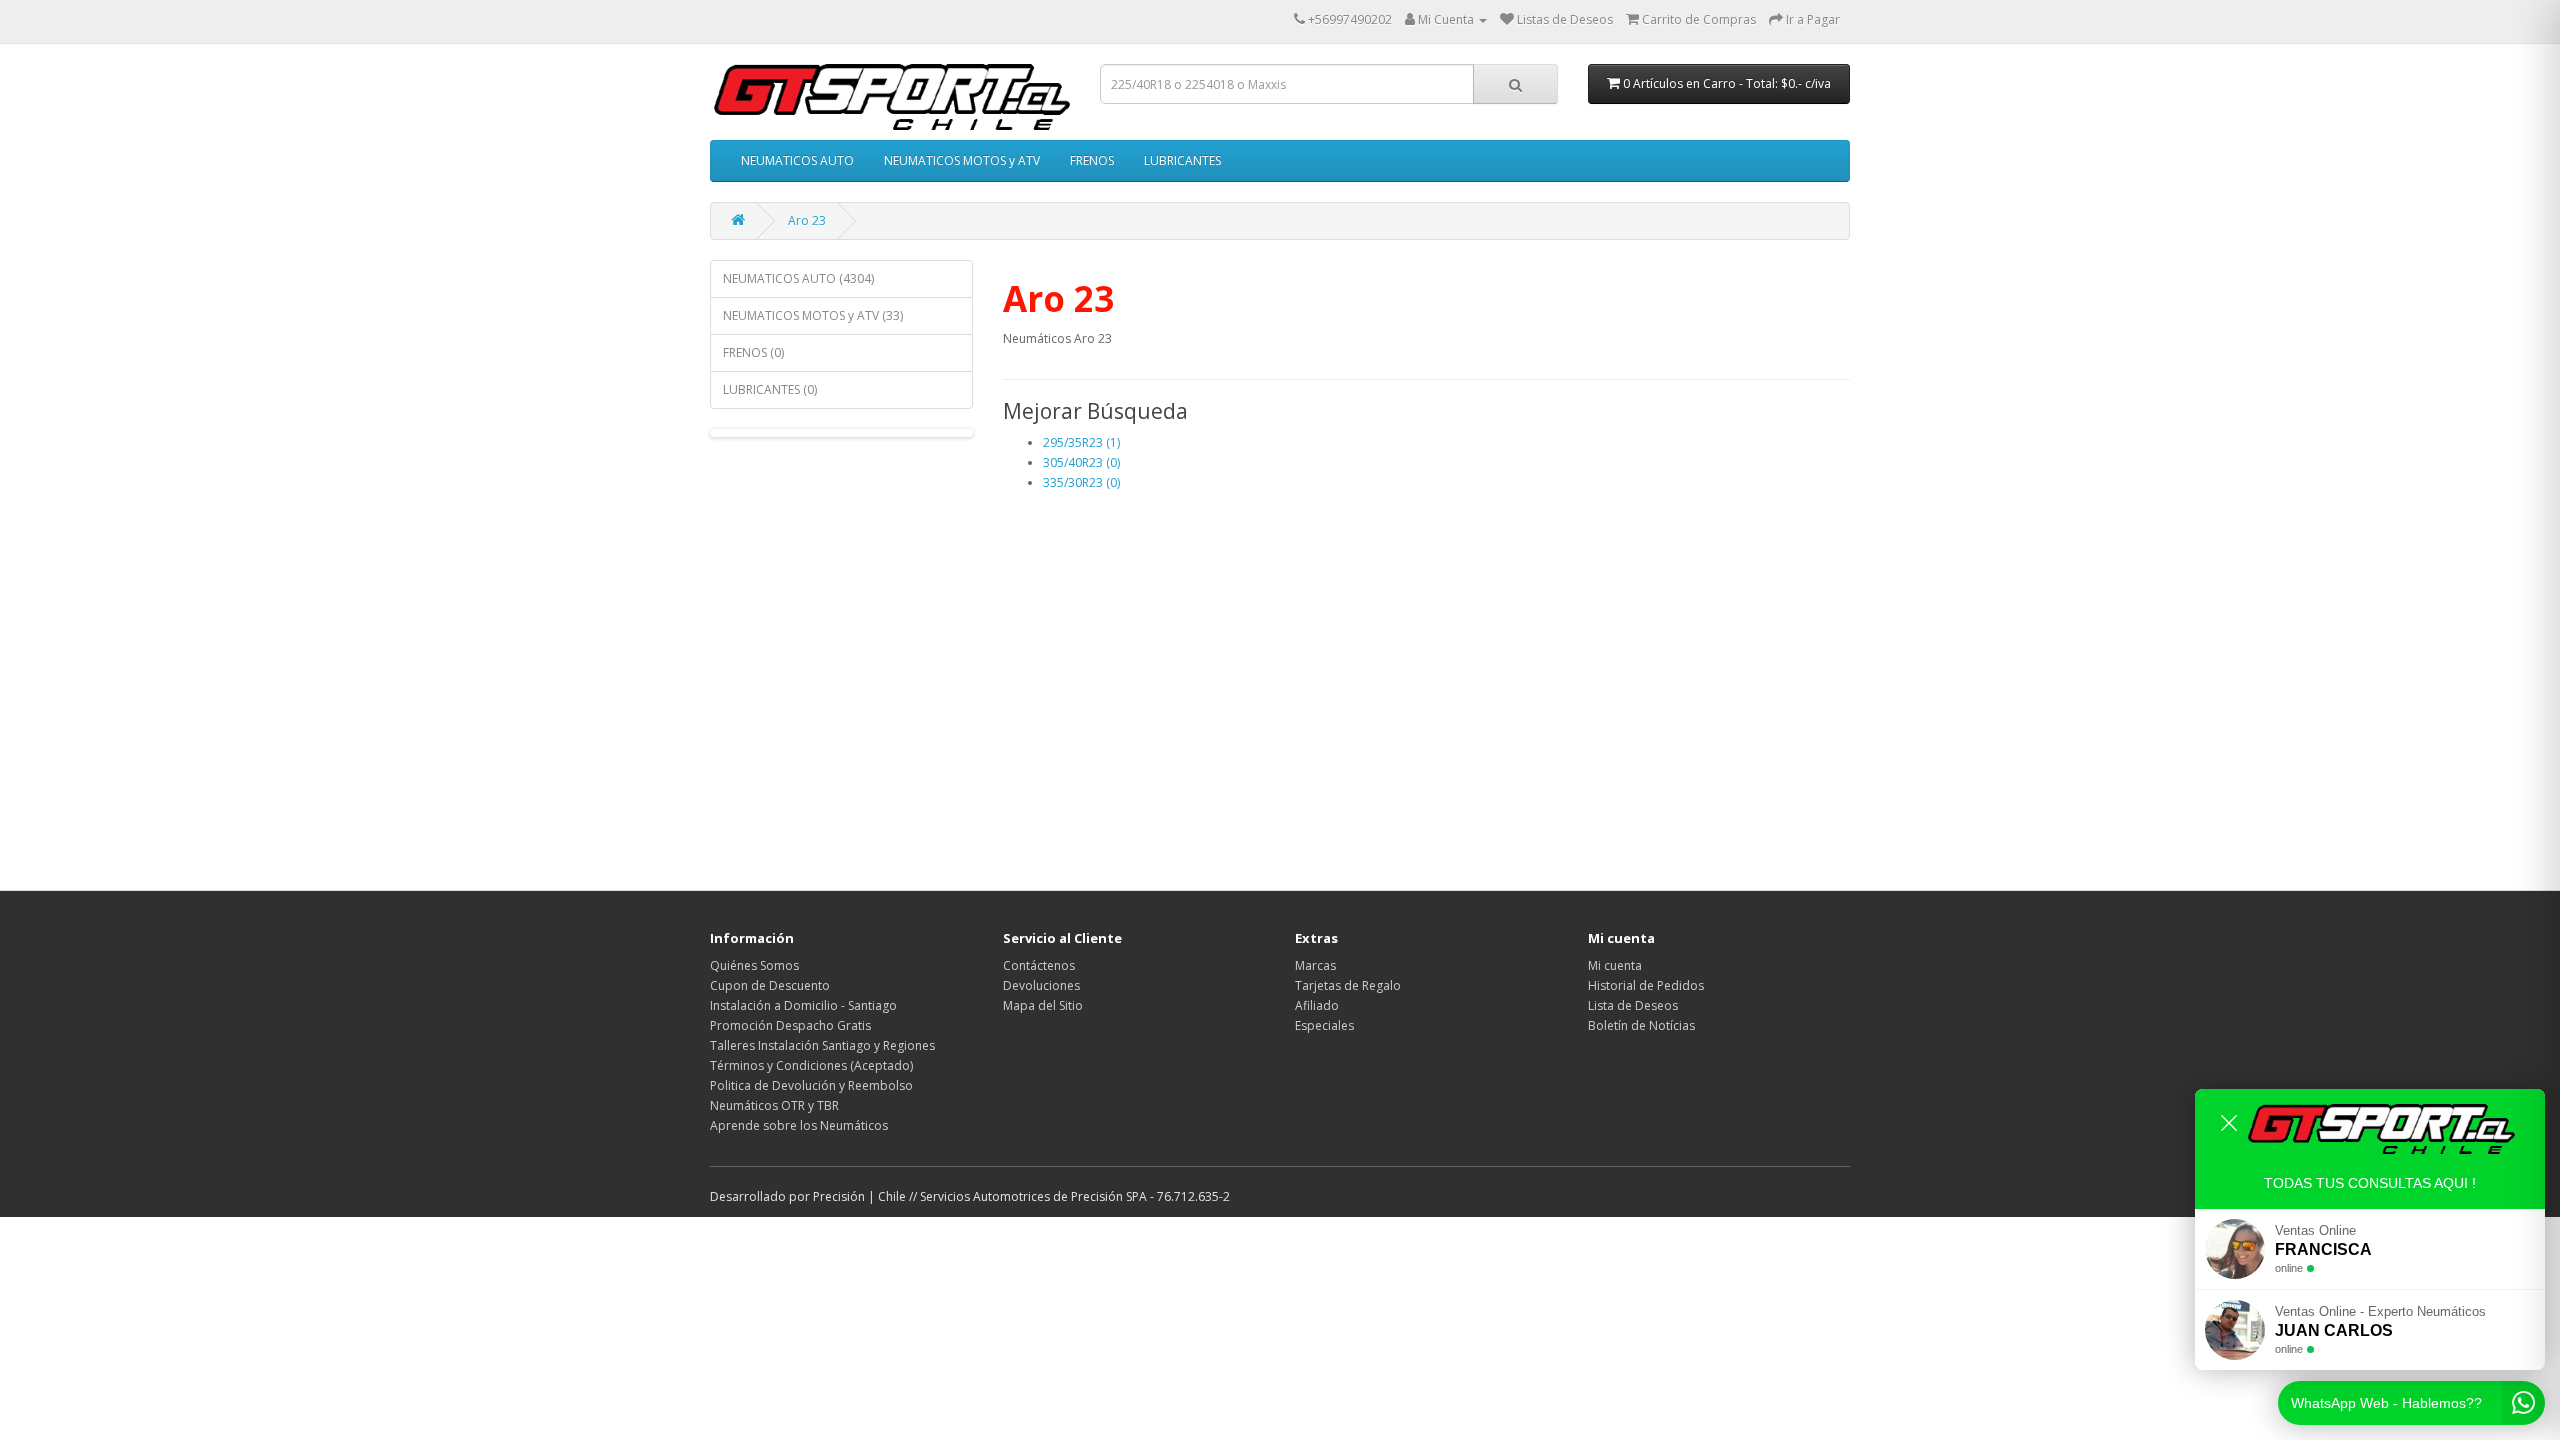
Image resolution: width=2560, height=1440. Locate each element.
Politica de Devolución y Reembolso (811, 1085)
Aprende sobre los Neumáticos (799, 1125)
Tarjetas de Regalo (1348, 985)
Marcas (1315, 965)
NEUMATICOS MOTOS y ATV (962, 160)
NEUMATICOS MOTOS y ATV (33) (813, 315)
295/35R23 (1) (1081, 442)
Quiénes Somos (754, 965)
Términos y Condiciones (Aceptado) (811, 1065)
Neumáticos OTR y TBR (774, 1105)
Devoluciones (1041, 985)
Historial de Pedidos (1646, 985)
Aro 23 (807, 220)
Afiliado (1317, 1005)
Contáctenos (1039, 965)
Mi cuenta (1615, 965)
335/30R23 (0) (1081, 482)
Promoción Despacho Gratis (790, 1025)
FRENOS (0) (753, 352)
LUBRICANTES (1182, 160)
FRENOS (1092, 160)
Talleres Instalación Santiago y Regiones (822, 1045)
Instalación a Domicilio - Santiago (803, 1005)
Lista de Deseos (1633, 1005)
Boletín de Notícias (1641, 1025)
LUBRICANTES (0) (770, 389)
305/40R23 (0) (1081, 462)
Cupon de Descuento (770, 985)
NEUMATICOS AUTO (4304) (798, 278)
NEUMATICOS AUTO (797, 160)
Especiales (1324, 1025)
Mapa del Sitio (1043, 1005)
